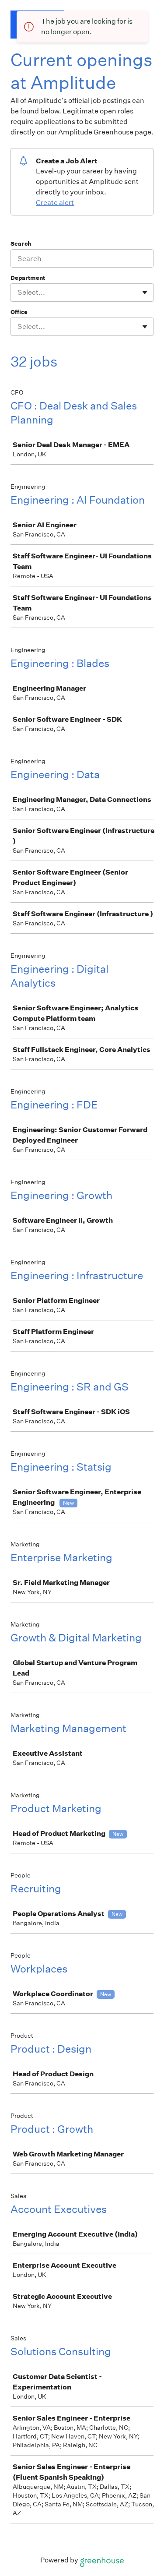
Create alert (55, 203)
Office (19, 312)
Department (28, 278)
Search (21, 244)
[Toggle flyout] (145, 293)
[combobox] (18, 293)
